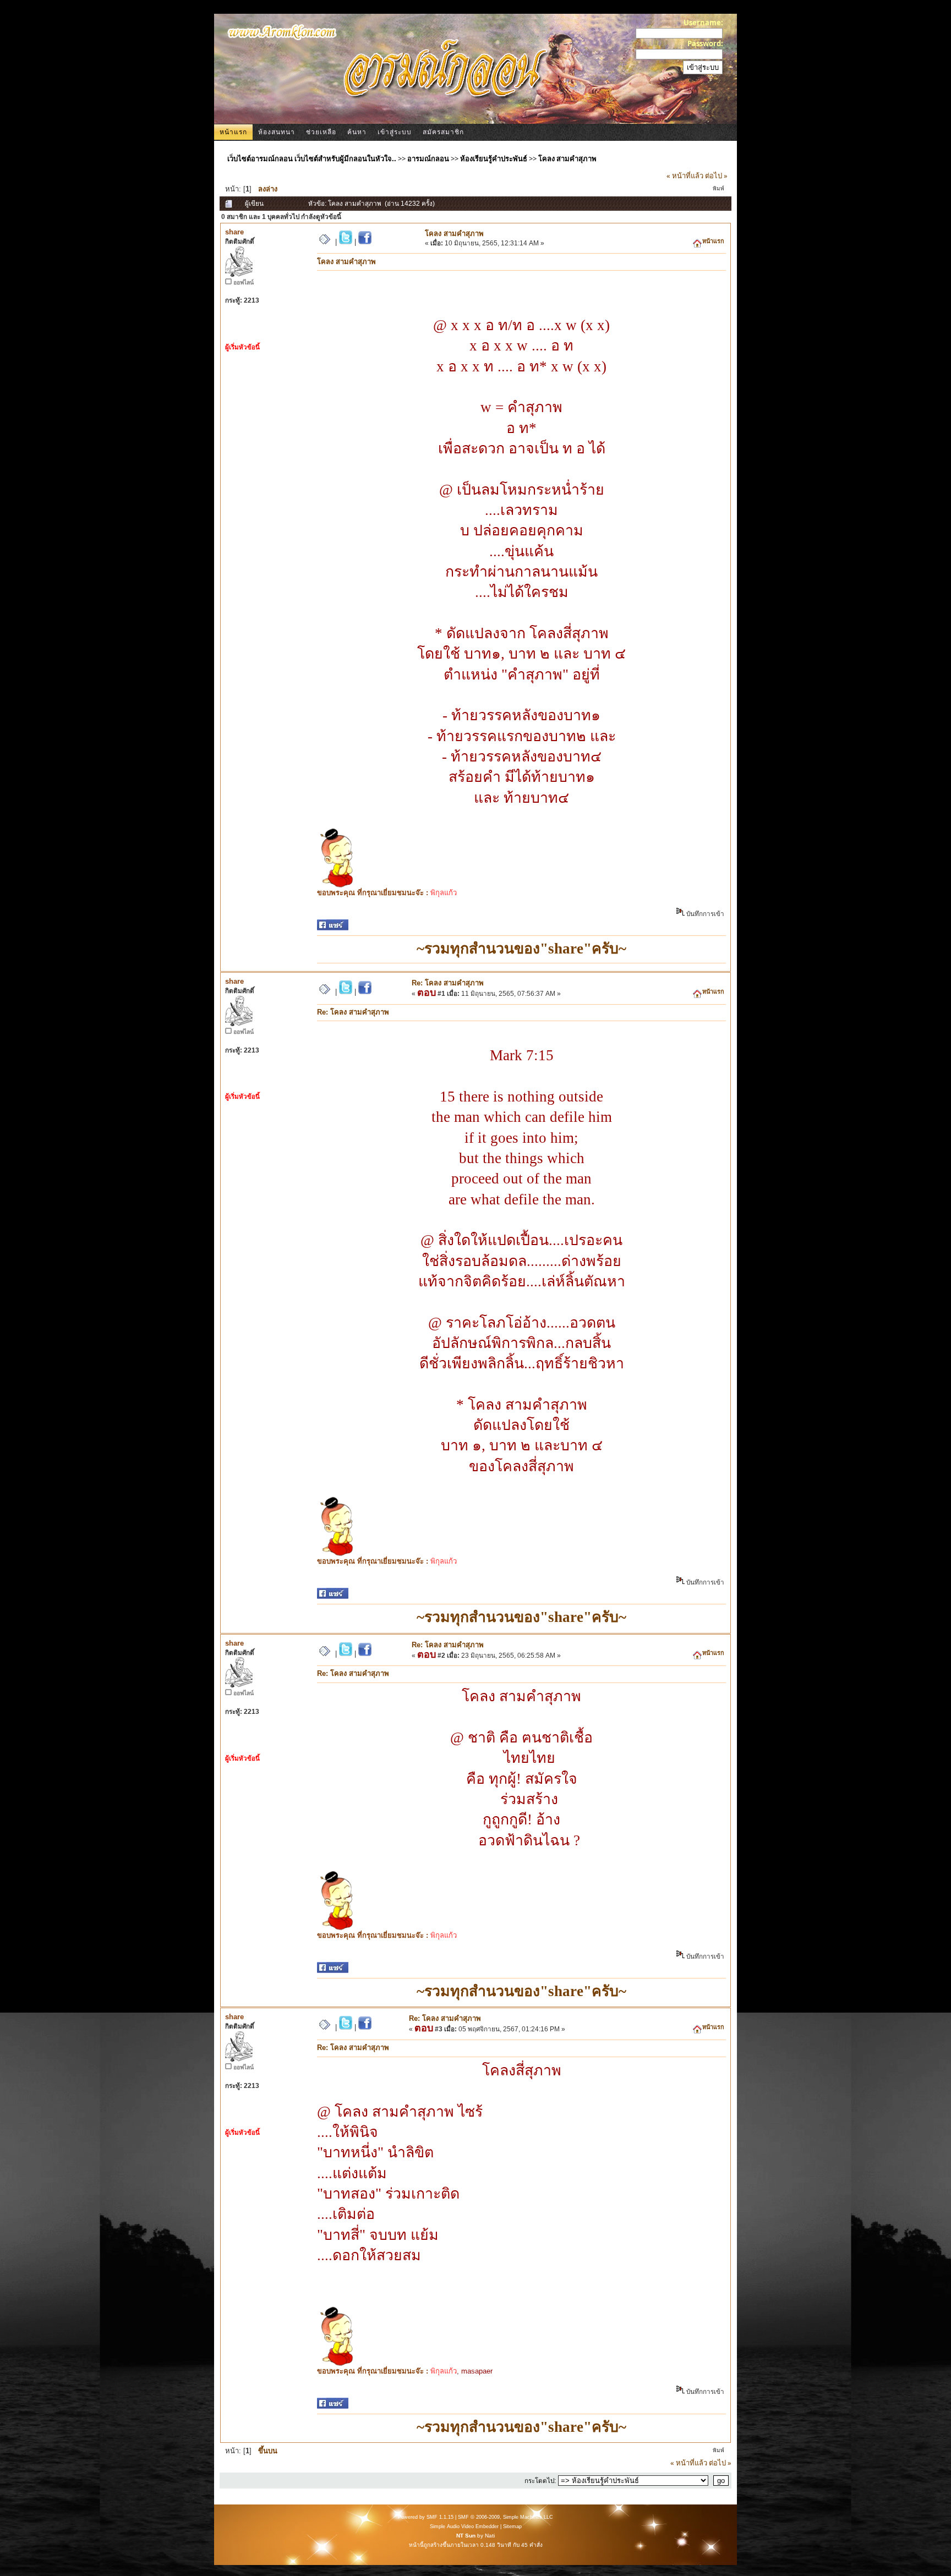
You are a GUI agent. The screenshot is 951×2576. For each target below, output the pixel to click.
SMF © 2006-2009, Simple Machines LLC (505, 2517)
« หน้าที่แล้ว (685, 176)
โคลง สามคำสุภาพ (567, 158)
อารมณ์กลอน (428, 158)
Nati (490, 2536)
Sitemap (512, 2526)
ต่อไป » (716, 176)
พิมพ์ (718, 188)
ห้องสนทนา (277, 132)
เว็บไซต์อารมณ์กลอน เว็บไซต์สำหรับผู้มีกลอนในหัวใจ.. (312, 158)
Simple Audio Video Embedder (464, 2526)
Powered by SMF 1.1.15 (426, 2517)
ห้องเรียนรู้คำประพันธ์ (494, 158)
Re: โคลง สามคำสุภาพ (448, 983)
